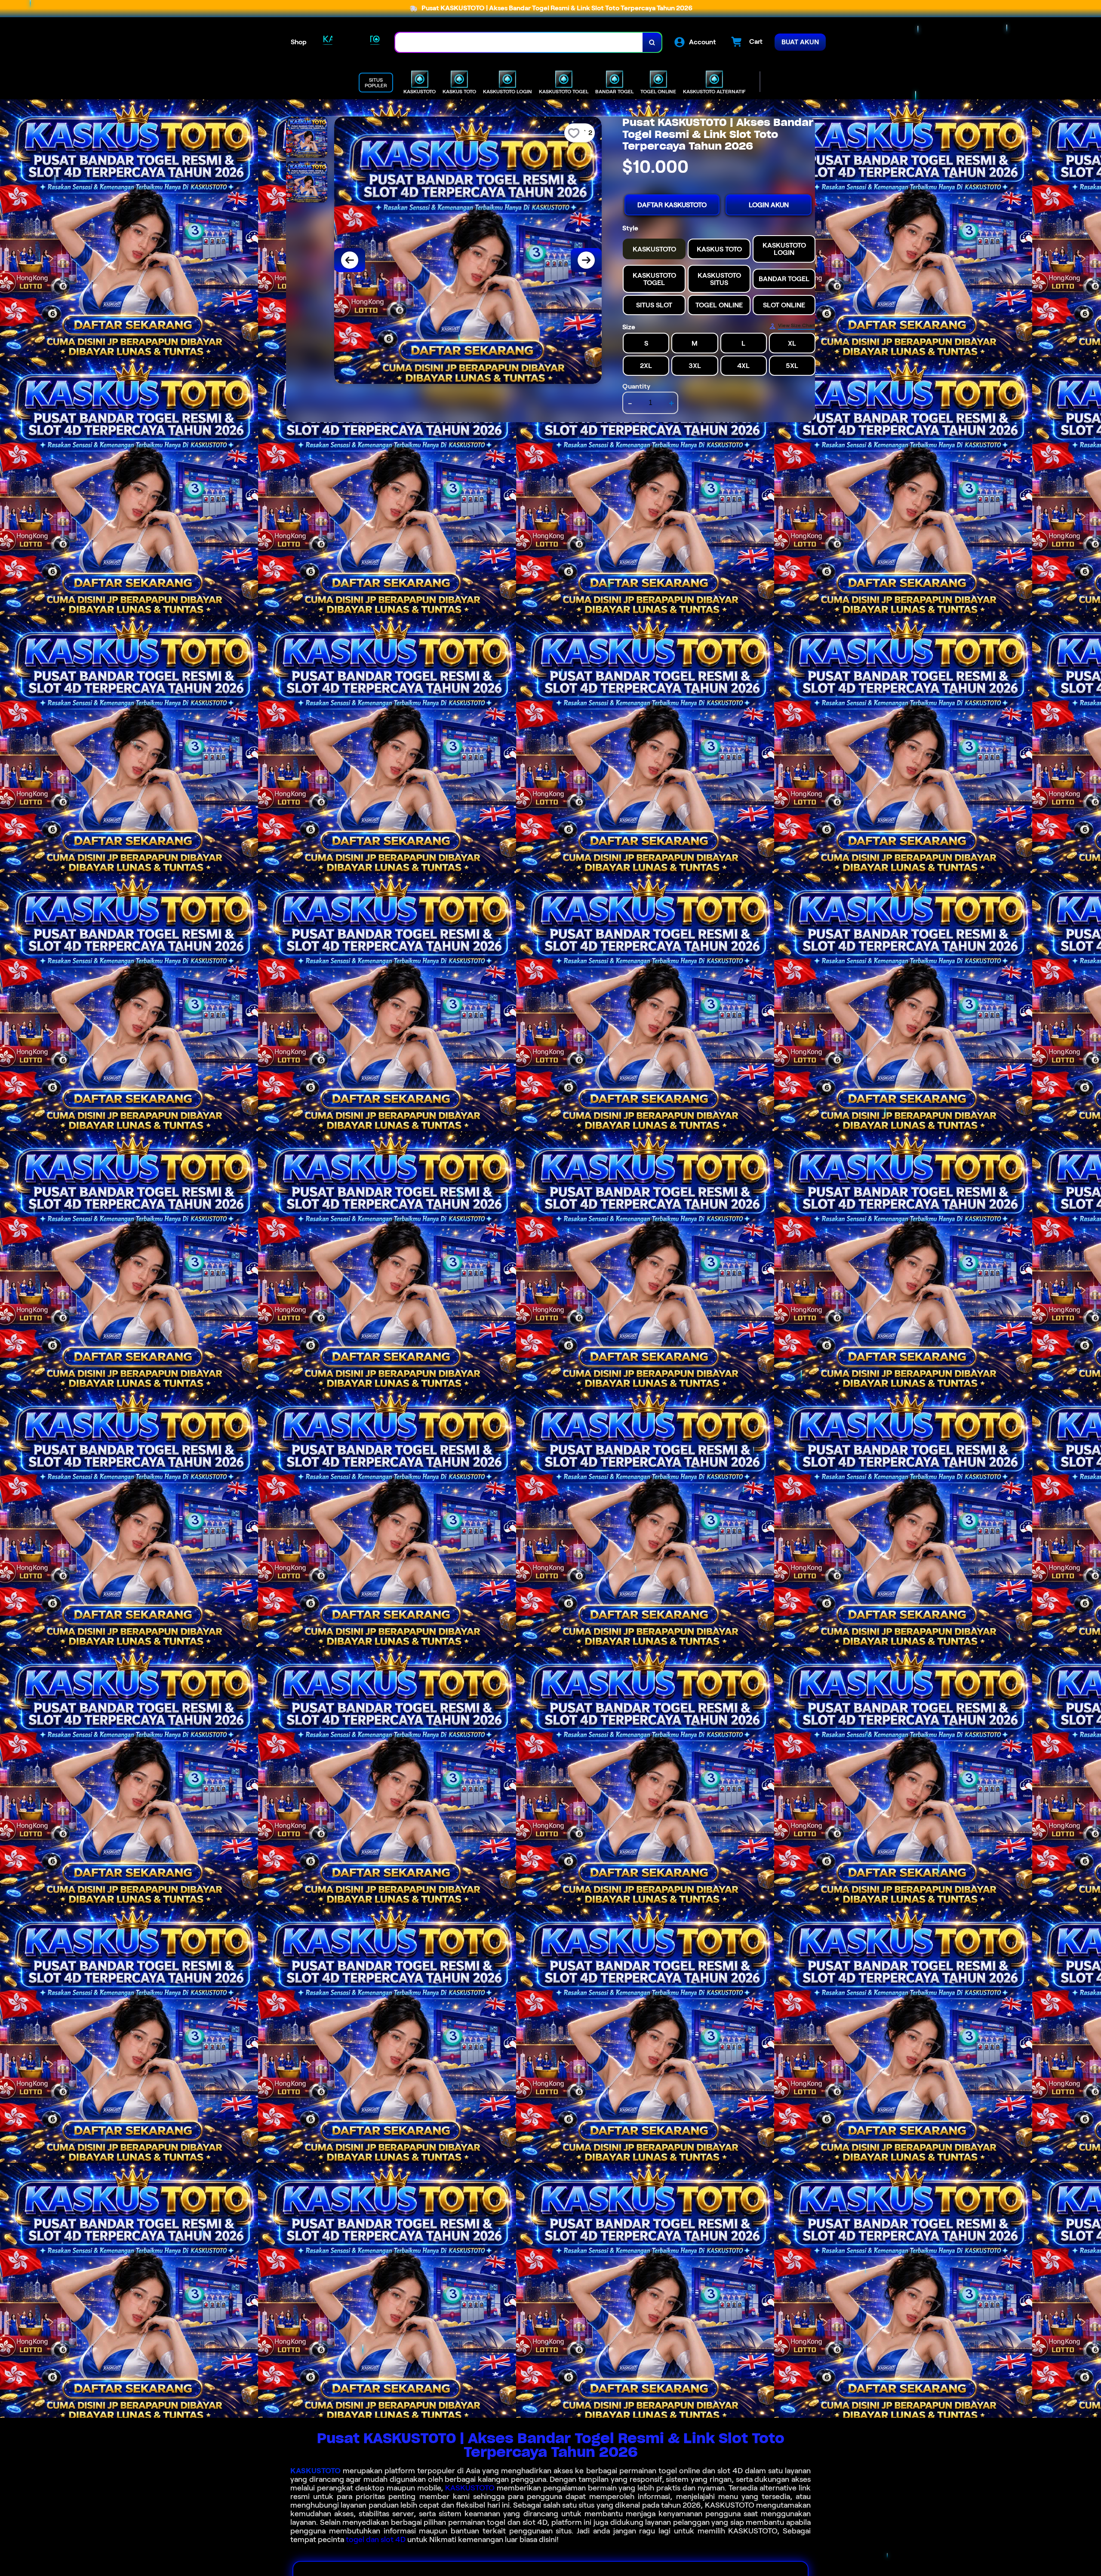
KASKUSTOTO (315, 2471)
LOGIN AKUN (769, 205)
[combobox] (519, 42)
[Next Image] (586, 260)
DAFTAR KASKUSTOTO (672, 205)
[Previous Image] (350, 260)
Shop (299, 42)
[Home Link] (351, 42)
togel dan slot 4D (376, 2539)
